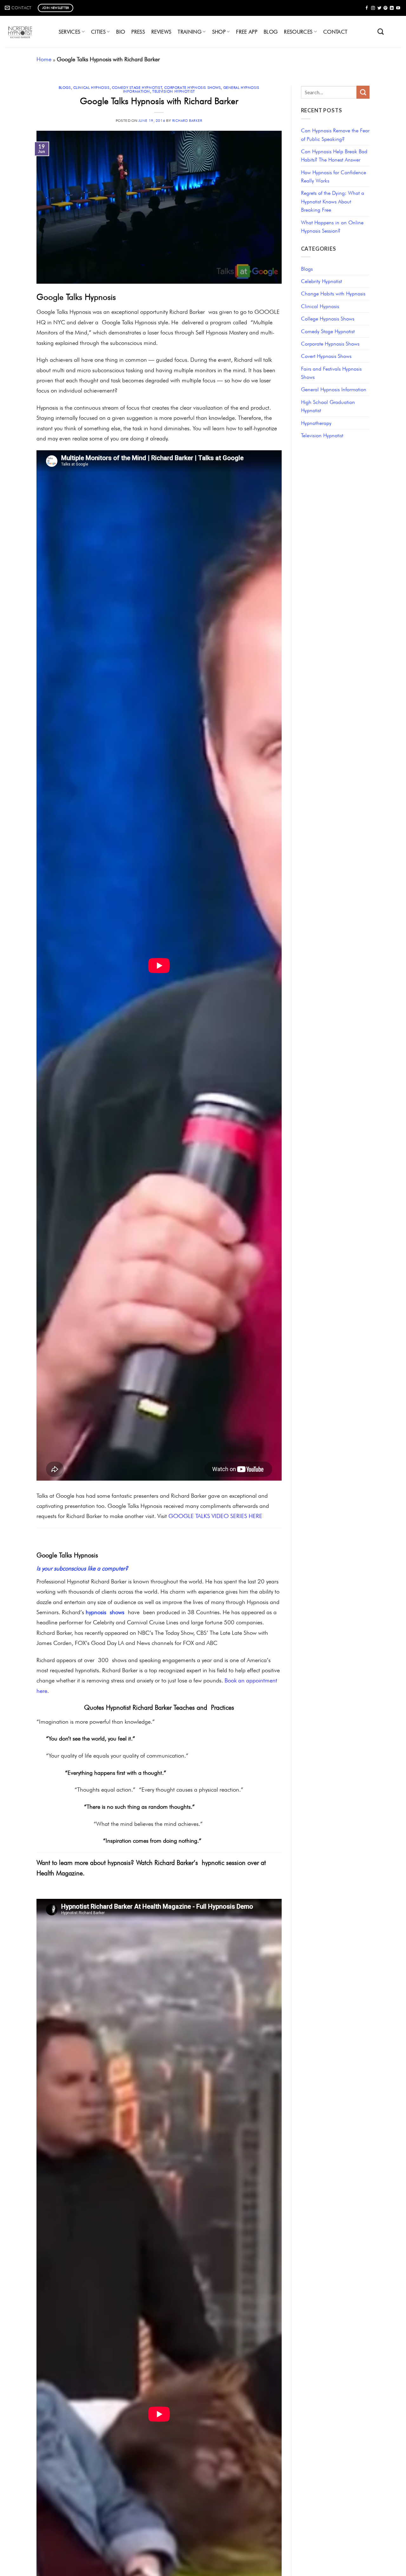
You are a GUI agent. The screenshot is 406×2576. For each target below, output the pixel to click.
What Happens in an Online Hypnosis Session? (332, 227)
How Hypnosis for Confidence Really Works (334, 176)
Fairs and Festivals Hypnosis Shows (331, 373)
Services (70, 32)
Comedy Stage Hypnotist (137, 88)
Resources (298, 32)
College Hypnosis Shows (328, 319)
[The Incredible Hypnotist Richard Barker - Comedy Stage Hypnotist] (25, 32)
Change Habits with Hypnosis (333, 294)
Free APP (247, 32)
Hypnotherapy (316, 423)
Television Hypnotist (174, 91)
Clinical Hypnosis (92, 88)
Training (190, 32)
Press (138, 32)
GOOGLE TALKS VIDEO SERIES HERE (215, 1516)
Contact (335, 32)
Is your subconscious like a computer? (82, 1568)
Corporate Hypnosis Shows (193, 88)
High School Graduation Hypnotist (328, 406)
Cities (98, 32)
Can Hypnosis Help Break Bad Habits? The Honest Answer (334, 155)
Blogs (65, 88)
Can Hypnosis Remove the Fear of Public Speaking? (335, 135)
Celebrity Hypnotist (321, 281)
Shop (219, 32)
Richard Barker (187, 121)
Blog (271, 32)
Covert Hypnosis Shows (326, 356)
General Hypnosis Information (334, 389)
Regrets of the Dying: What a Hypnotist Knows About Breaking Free (333, 201)
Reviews (161, 32)
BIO (121, 32)
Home (44, 59)
